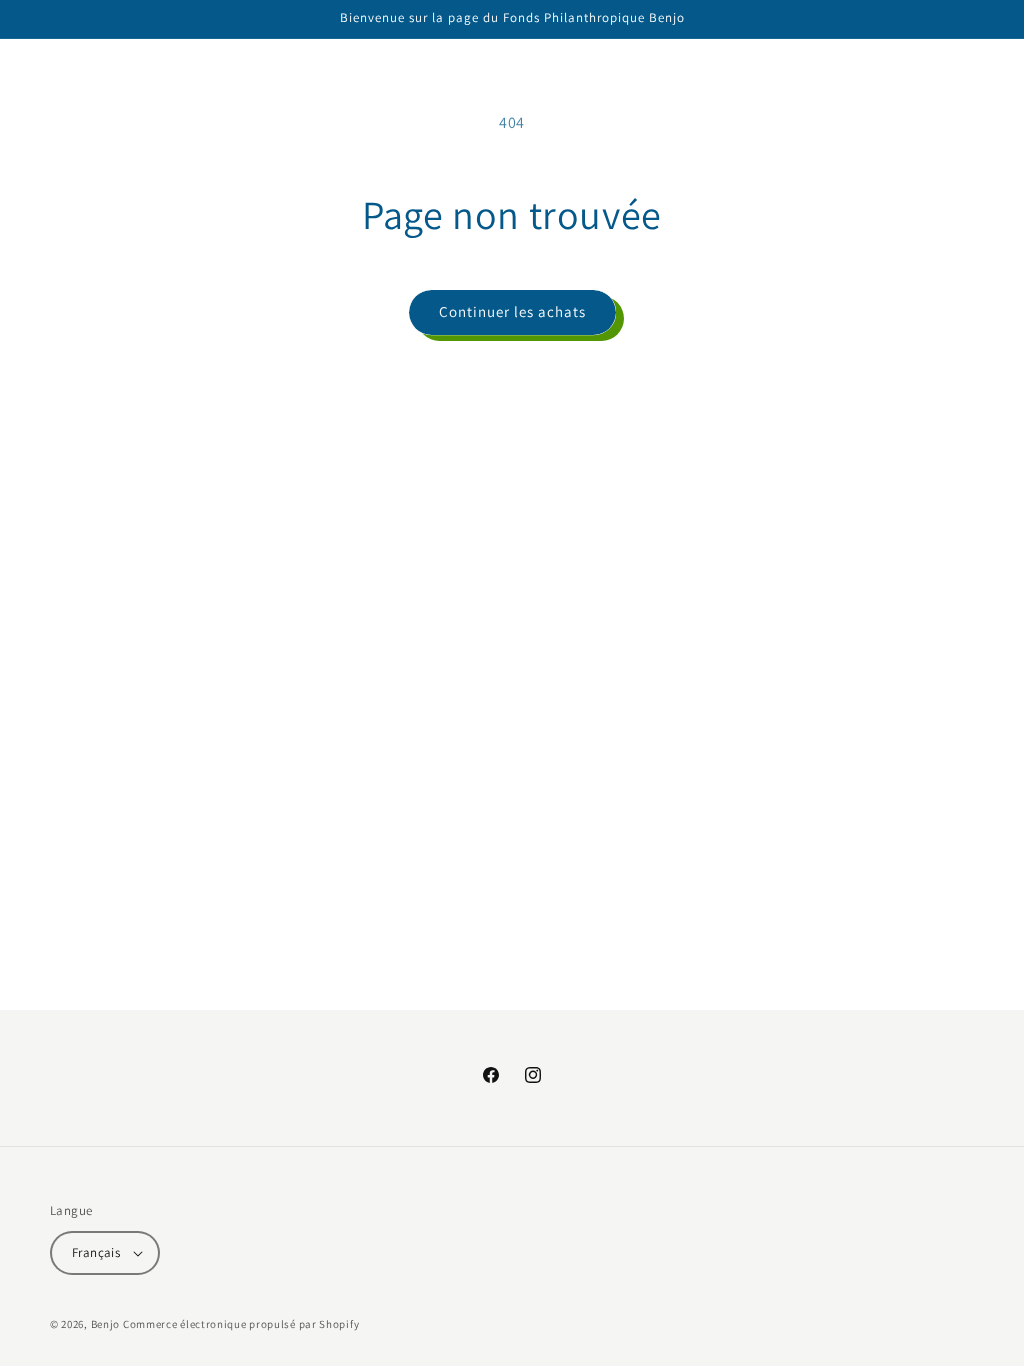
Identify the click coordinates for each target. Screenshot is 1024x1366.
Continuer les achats (512, 311)
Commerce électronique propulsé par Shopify (241, 1324)
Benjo (106, 1324)
